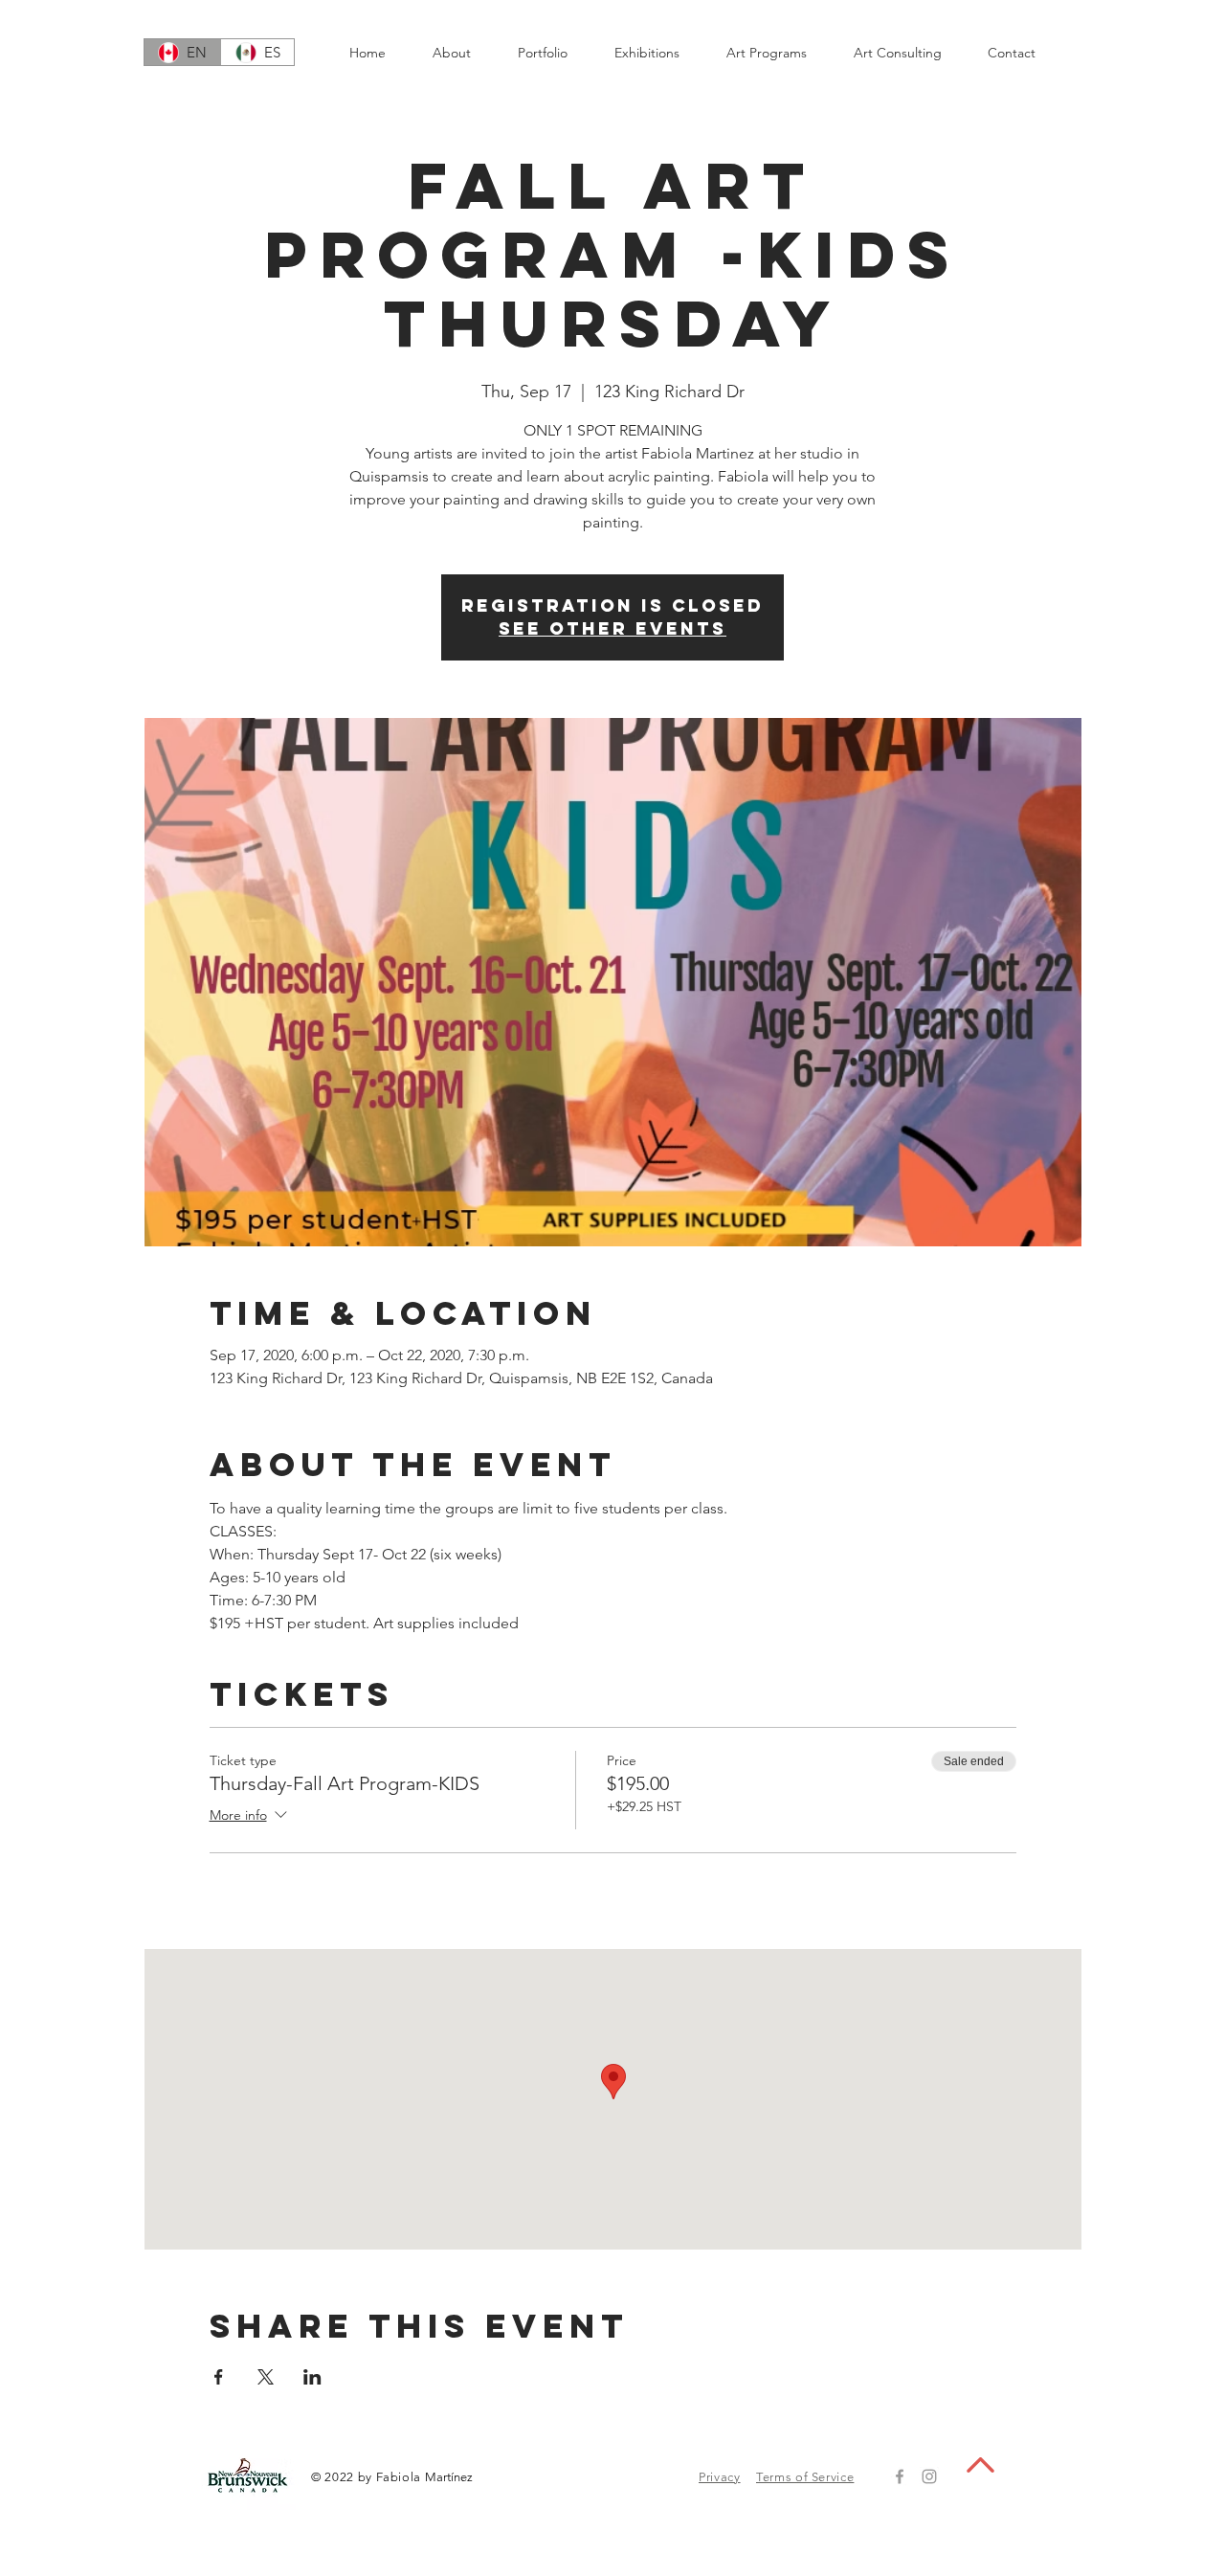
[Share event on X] (266, 2377)
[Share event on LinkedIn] (312, 2377)
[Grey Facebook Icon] (900, 2476)
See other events (612, 628)
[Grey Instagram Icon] (929, 2476)
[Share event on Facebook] (219, 2377)
